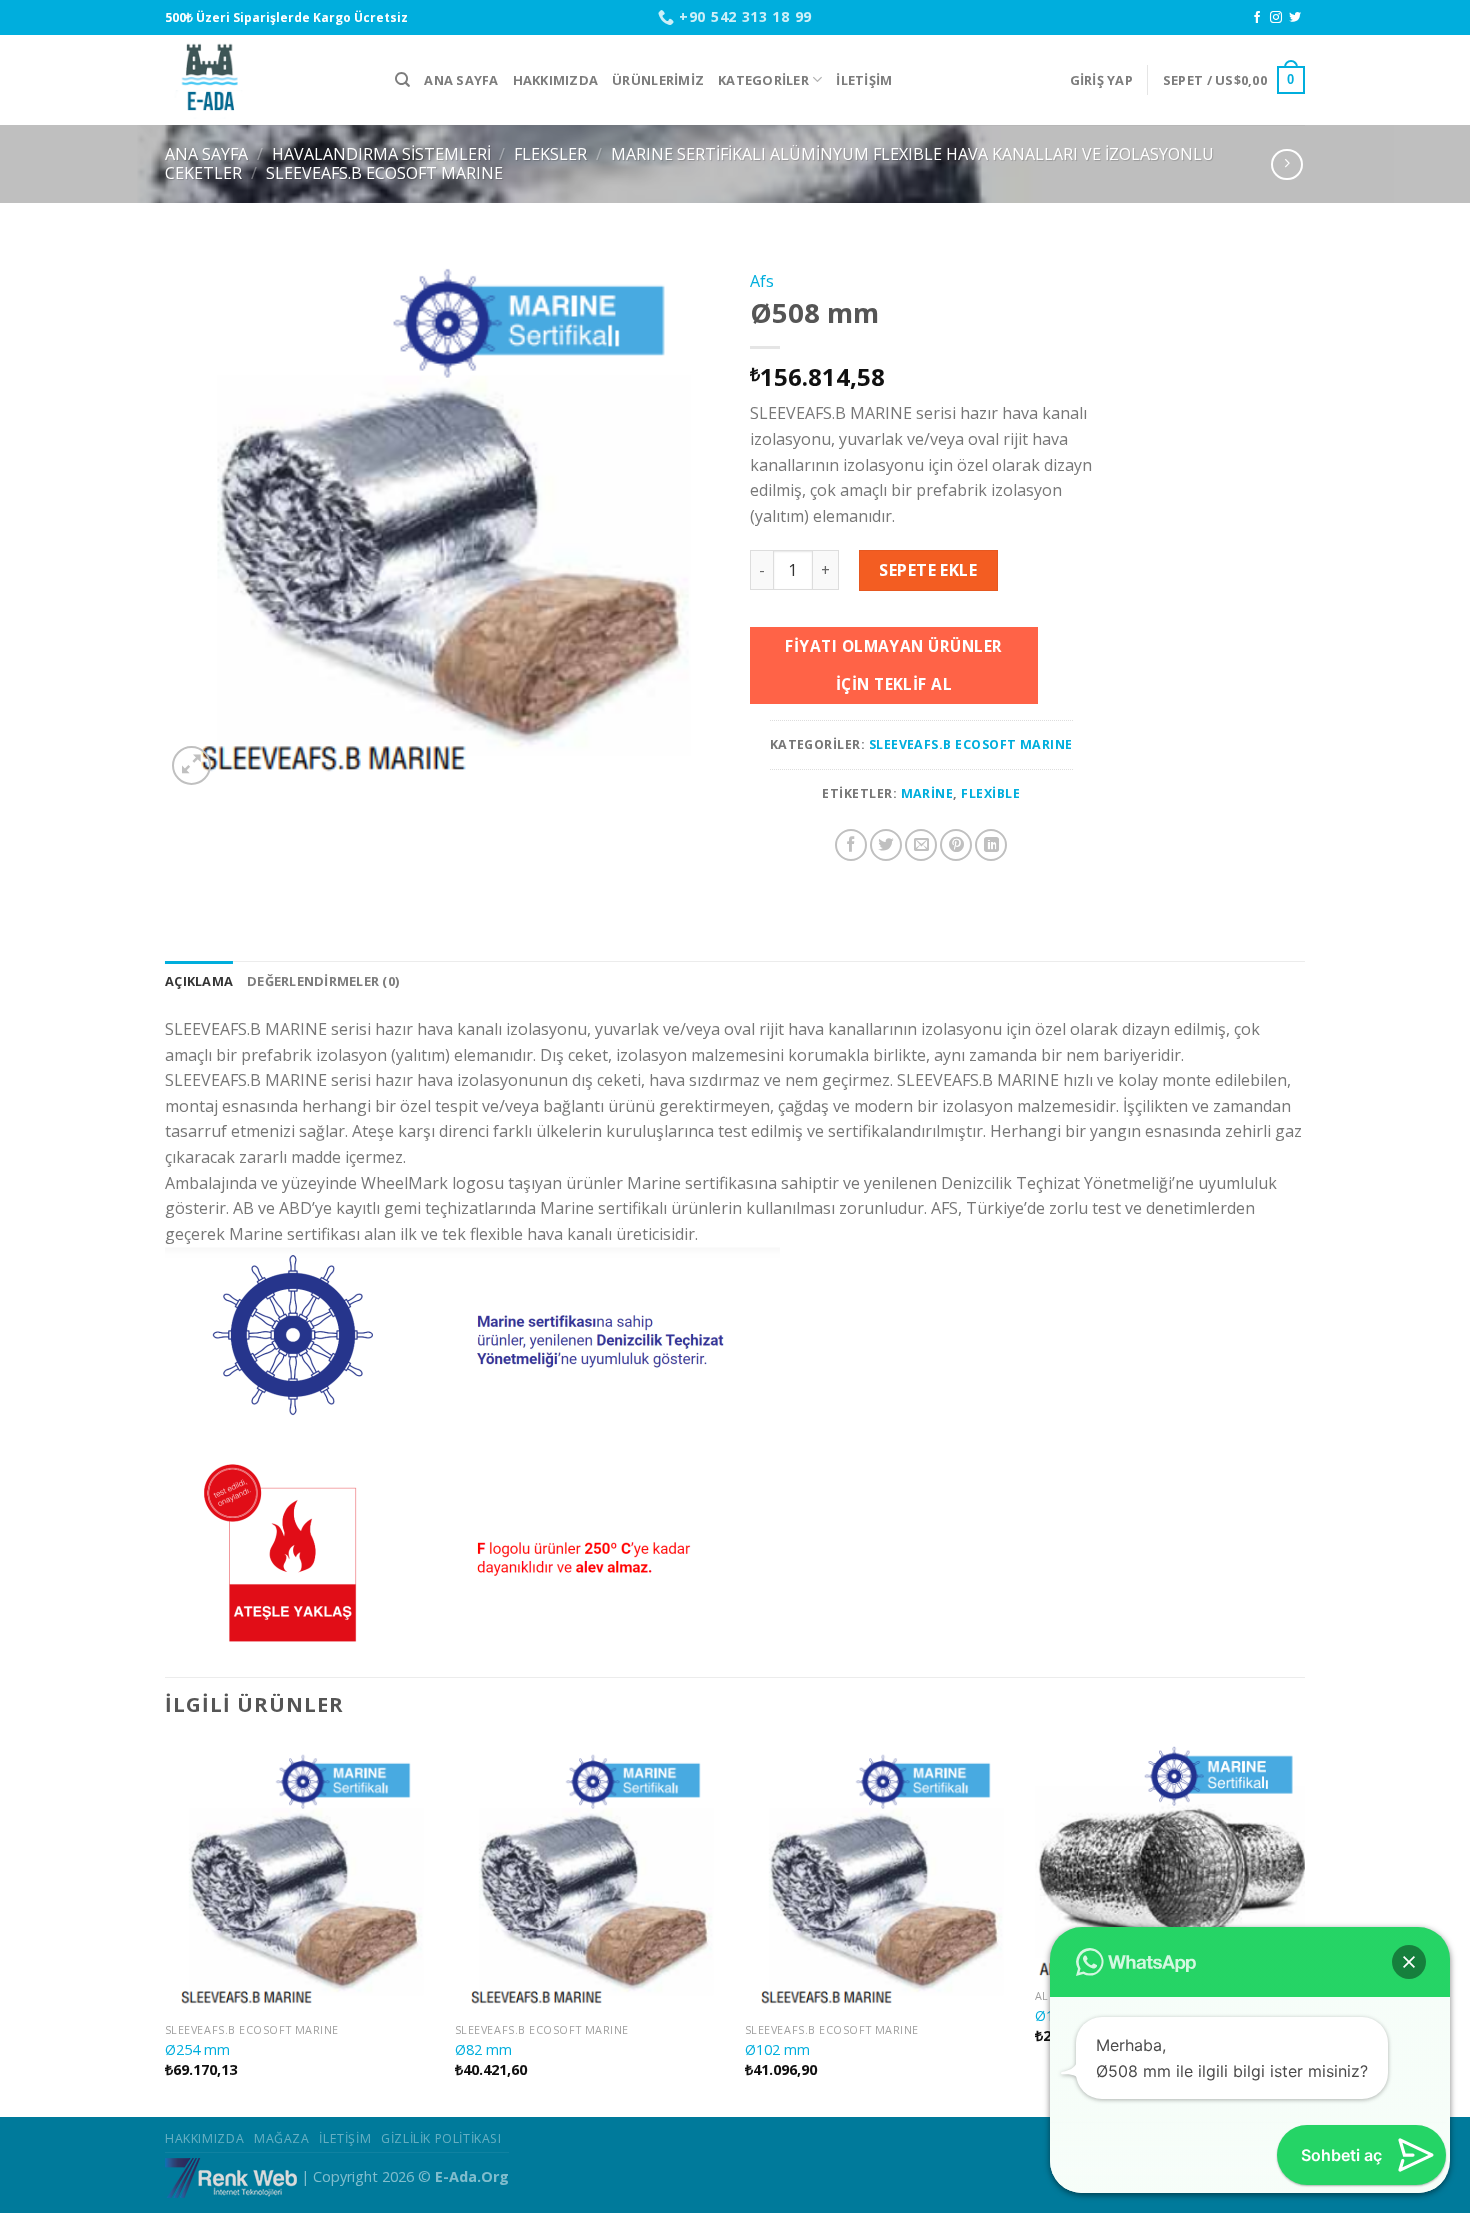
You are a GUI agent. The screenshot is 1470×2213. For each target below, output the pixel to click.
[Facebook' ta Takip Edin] (1257, 18)
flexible (990, 793)
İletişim (864, 80)
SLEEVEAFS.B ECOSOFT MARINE (384, 173)
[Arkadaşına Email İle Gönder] (921, 845)
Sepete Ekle (928, 570)
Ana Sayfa (461, 80)
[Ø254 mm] (300, 1877)
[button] (1409, 1962)
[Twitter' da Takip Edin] (1295, 18)
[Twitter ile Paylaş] (886, 845)
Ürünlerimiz (658, 80)
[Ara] (402, 80)
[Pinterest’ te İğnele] (956, 845)
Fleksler (550, 154)
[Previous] (166, 1927)
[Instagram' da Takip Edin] (1276, 18)
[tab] (199, 981)
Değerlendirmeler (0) (323, 981)
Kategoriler (763, 80)
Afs (762, 281)
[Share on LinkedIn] (991, 845)
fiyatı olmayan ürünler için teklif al (893, 664)
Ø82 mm (483, 2050)
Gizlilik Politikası (441, 2138)
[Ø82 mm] (590, 1877)
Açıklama (199, 981)
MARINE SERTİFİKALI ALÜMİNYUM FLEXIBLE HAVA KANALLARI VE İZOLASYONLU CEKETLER (689, 163)
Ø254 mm (197, 2050)
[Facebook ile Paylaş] (851, 845)
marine (927, 793)
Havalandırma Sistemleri (381, 154)
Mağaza (282, 2138)
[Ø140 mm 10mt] (1170, 1860)
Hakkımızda (556, 80)
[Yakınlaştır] (191, 765)
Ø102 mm (777, 2050)
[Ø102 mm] (880, 1877)
